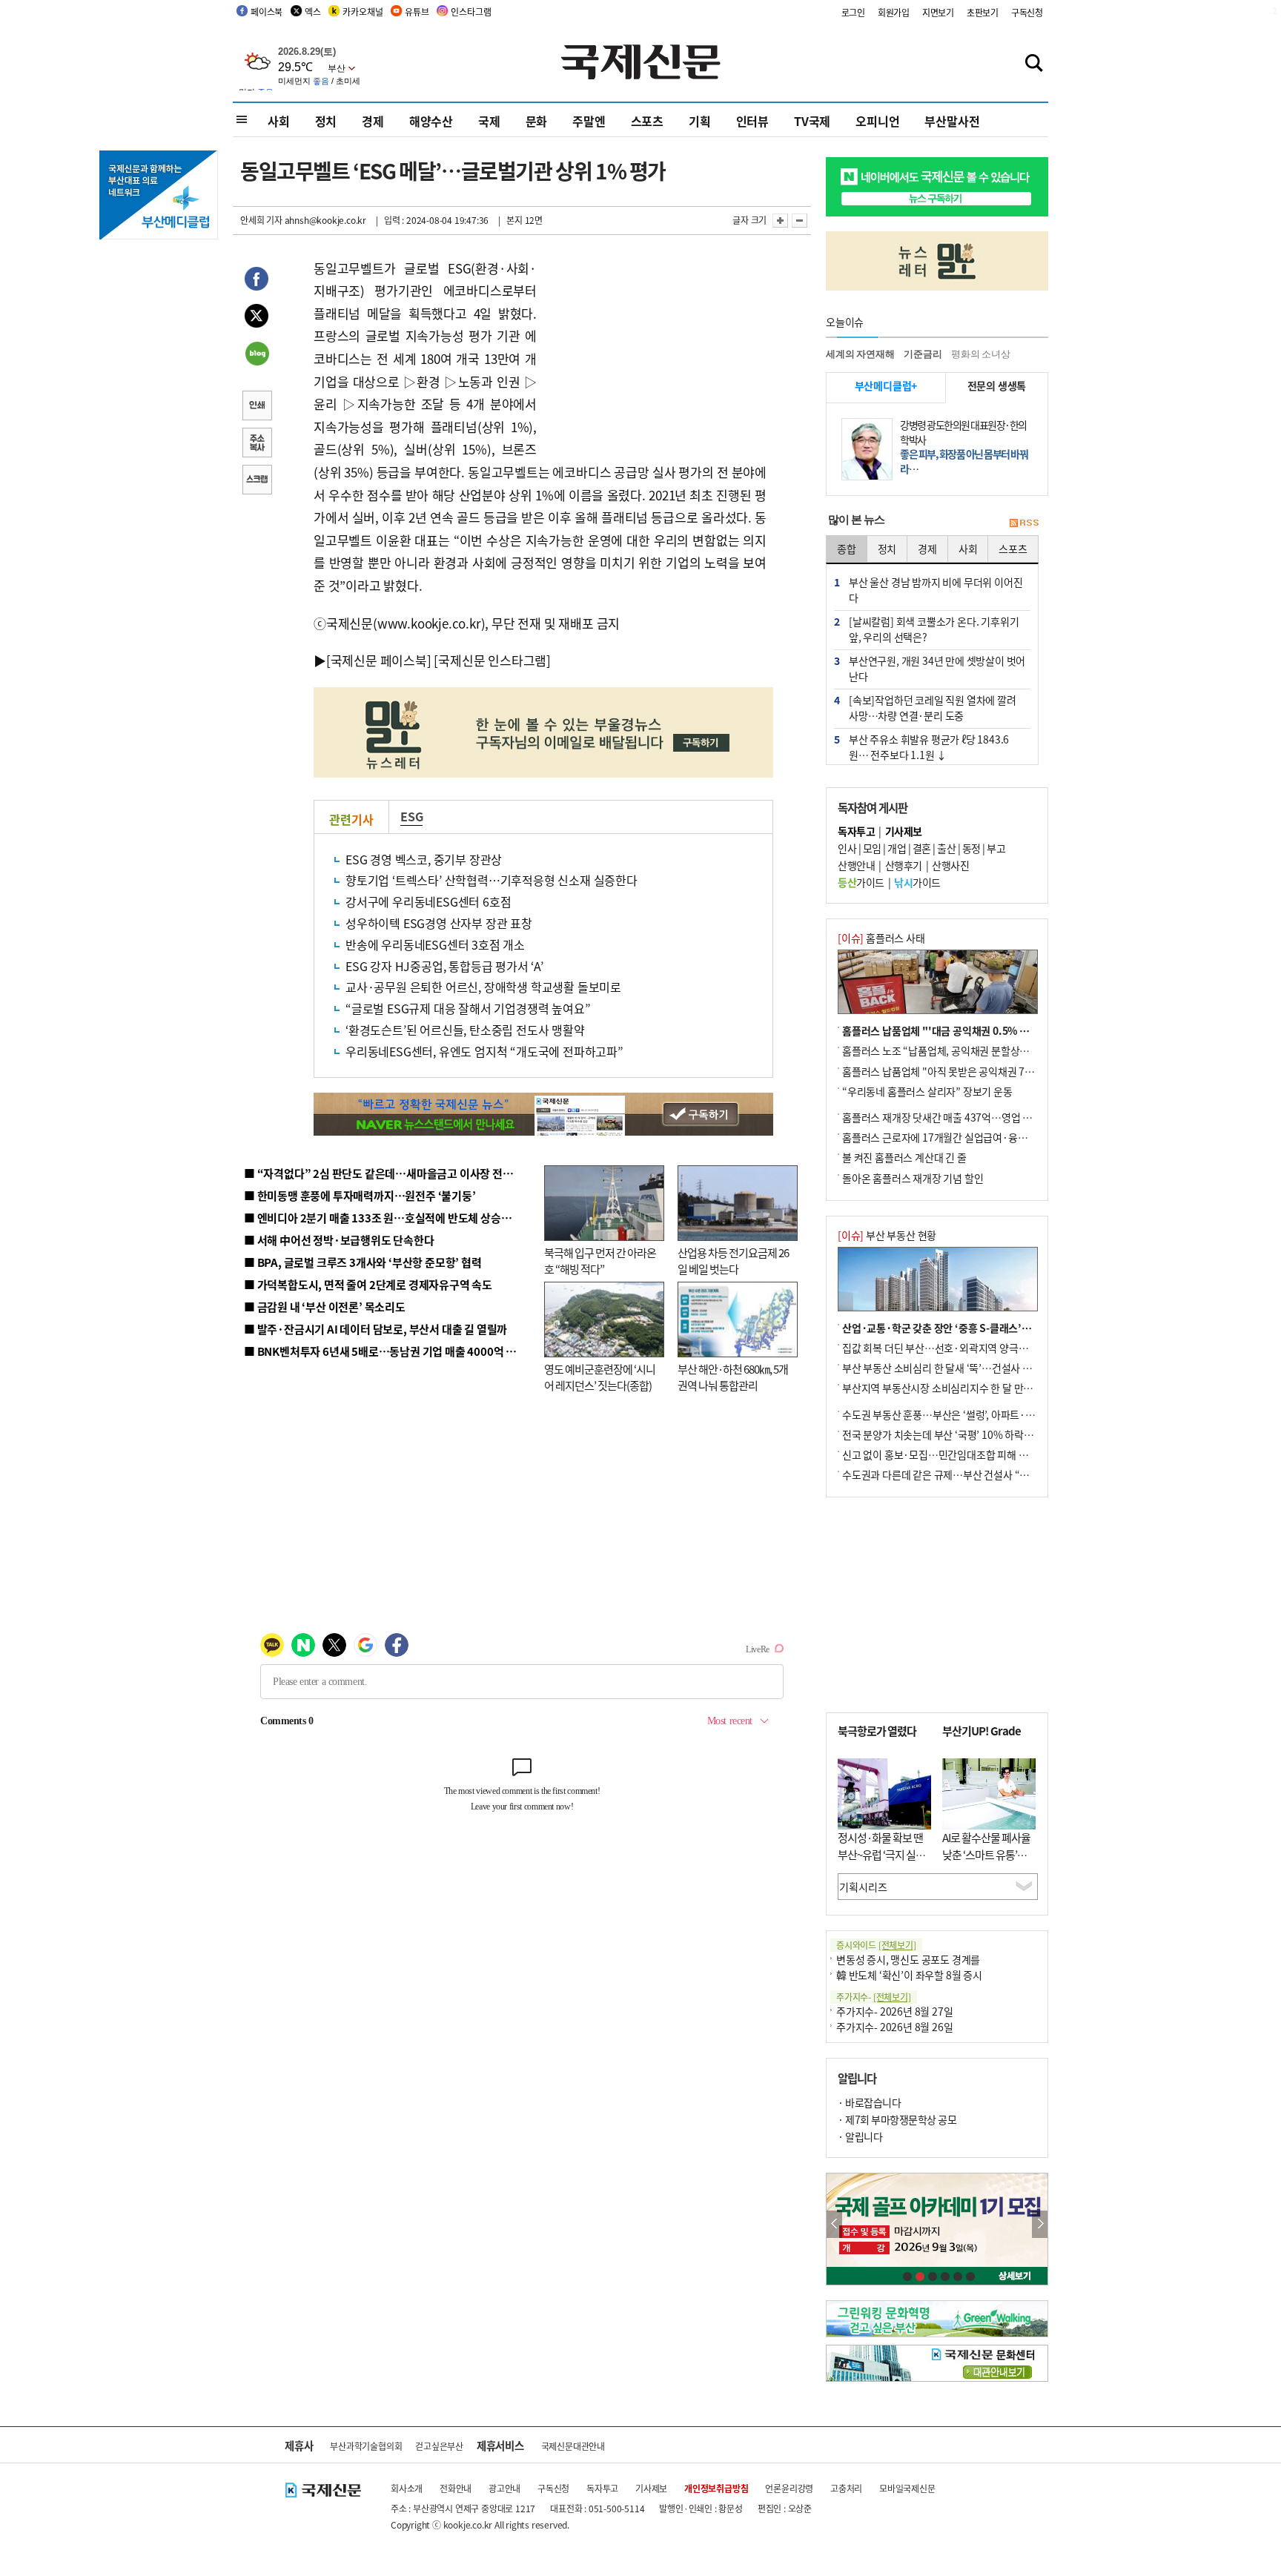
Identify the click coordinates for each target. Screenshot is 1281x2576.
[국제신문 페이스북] (379, 660)
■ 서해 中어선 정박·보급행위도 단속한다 (339, 1240)
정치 (326, 121)
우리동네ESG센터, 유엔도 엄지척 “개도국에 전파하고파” (484, 1051)
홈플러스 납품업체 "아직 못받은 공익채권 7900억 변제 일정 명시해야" (990, 1071)
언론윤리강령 (789, 2488)
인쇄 (256, 407)
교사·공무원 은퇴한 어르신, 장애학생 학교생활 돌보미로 (483, 987)
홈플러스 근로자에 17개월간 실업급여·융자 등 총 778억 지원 (971, 1137)
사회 (279, 121)
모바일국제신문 (907, 2488)
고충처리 (846, 2488)
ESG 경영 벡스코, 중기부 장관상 (424, 859)
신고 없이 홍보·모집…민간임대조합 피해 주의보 (944, 1454)
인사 (847, 848)
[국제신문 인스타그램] (492, 660)
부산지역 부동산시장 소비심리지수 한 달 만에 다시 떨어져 (963, 1388)
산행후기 (904, 865)
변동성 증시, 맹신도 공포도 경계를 (908, 1959)
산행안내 (856, 865)
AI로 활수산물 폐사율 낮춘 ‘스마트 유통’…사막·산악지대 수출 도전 (986, 1863)
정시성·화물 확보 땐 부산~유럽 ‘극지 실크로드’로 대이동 (881, 1854)
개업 (897, 848)
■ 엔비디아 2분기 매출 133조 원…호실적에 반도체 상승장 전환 (389, 1218)
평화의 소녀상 (981, 354)
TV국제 (812, 121)
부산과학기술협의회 (366, 2446)
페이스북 (267, 11)
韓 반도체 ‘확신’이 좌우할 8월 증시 (909, 1975)
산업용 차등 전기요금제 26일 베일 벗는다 (733, 1261)
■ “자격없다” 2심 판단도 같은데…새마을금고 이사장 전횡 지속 (390, 1173)
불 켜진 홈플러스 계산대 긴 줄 (904, 1157)
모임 (872, 848)
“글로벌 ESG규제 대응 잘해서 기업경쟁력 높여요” (468, 1008)
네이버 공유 (256, 355)
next (1040, 2224)
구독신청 (1027, 12)
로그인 (853, 12)
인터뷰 (752, 121)
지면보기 (938, 12)
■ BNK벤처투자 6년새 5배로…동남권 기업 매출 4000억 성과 (385, 1351)
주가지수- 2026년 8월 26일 (894, 2027)
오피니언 (877, 121)
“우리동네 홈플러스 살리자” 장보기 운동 (927, 1091)
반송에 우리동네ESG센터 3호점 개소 (435, 944)
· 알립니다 (860, 2136)
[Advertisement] (655, 350)
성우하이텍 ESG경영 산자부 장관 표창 (439, 923)
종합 (847, 549)
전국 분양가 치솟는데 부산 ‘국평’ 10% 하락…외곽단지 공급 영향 (978, 1434)
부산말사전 (952, 121)
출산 (946, 848)
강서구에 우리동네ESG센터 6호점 (428, 901)
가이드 (861, 882)
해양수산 (431, 121)
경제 (373, 121)
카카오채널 (363, 11)
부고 (996, 848)
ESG (411, 816)
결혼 (922, 848)
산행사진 (950, 865)
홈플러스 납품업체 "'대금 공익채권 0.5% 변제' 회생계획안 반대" (980, 1030)
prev (834, 2224)
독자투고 (602, 2488)
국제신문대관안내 (573, 2446)
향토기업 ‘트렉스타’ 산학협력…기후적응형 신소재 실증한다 (491, 880)
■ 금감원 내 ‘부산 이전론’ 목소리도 (325, 1307)
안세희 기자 (261, 220)
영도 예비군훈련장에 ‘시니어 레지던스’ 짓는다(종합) (600, 1377)
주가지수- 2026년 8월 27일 (894, 2011)
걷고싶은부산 (439, 2446)
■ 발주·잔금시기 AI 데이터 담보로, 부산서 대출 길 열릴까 (375, 1329)
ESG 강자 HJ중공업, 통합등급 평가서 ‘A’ (444, 966)
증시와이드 (876, 1945)
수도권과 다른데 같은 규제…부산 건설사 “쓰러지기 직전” (963, 1474)
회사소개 (407, 2488)
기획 (700, 121)
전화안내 (456, 2488)
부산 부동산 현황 (887, 1235)
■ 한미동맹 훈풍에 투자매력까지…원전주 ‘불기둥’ (360, 1195)
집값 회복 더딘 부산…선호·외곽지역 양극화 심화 (946, 1348)
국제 (489, 121)
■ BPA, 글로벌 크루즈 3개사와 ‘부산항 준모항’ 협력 (363, 1262)
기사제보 (651, 2488)
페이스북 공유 (256, 281)
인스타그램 (471, 11)
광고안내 (504, 2488)
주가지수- (874, 1997)
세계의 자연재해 (860, 354)
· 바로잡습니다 (869, 2102)
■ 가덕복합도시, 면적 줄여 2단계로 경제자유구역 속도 (368, 1284)
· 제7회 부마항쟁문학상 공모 (897, 2119)
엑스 (313, 11)
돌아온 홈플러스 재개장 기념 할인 (913, 1178)
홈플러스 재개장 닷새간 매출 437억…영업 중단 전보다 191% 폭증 (982, 1117)
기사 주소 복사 (256, 444)
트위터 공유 (256, 318)
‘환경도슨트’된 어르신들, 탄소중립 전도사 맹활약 (465, 1030)
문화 (537, 121)
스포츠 (647, 121)
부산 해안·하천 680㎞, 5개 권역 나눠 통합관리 (733, 1377)
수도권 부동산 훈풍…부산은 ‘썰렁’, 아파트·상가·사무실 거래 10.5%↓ (992, 1414)
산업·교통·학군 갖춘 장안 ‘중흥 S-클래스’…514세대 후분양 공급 (981, 1328)
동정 (971, 848)
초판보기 (983, 12)
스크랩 (256, 481)
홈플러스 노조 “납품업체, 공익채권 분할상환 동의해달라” (963, 1050)
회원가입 (894, 12)
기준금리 (923, 354)
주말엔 (589, 121)
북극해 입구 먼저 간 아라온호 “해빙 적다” (600, 1261)
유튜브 (417, 11)
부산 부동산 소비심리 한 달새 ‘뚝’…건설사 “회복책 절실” (962, 1368)
